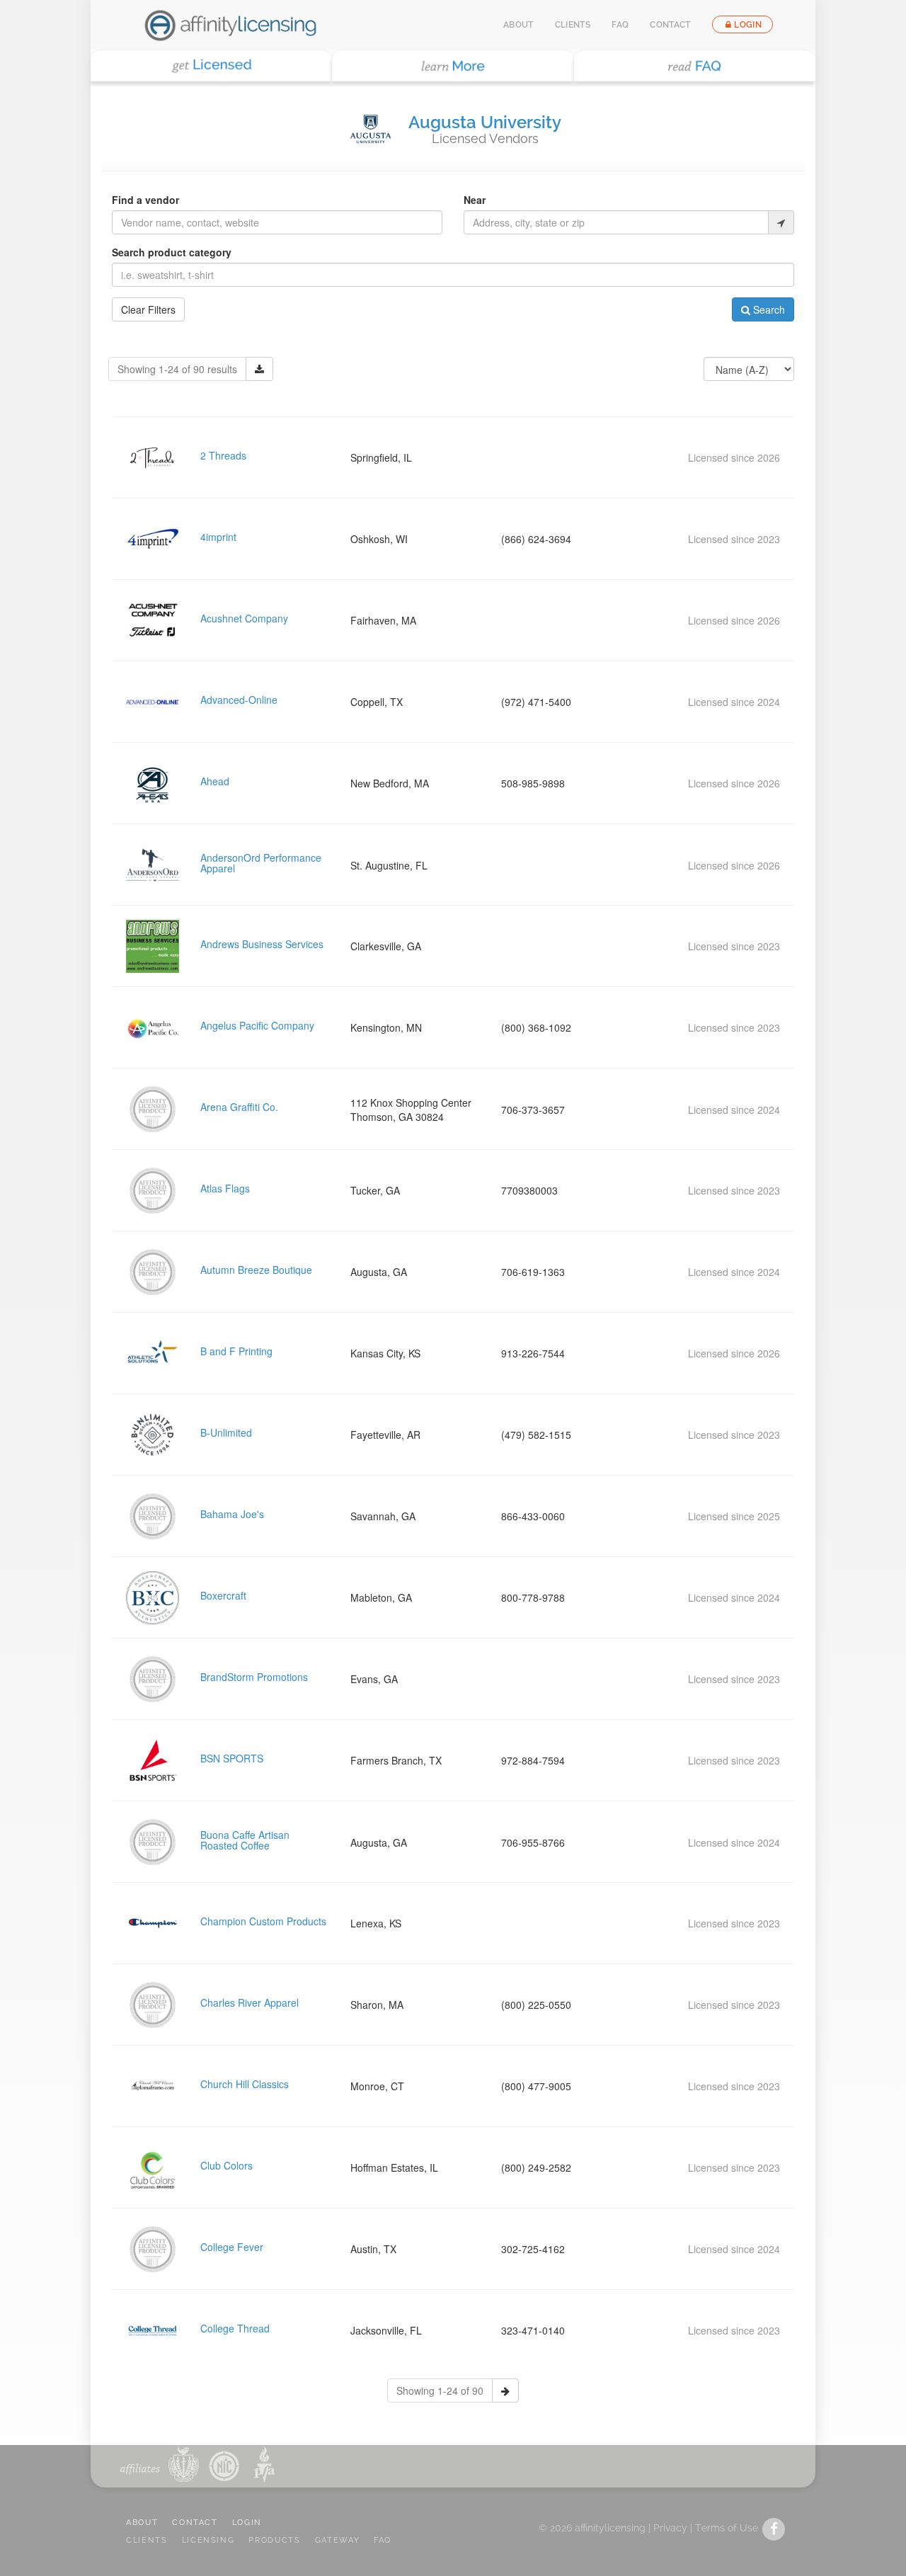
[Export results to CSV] (259, 369)
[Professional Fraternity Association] (262, 2464)
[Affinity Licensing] (230, 25)
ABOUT (142, 2523)
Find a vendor (145, 200)
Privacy (670, 2528)
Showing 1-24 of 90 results (177, 369)
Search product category (172, 252)
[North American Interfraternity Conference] (223, 2464)
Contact (670, 25)
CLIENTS (147, 2540)
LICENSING (208, 2540)
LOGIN (247, 2523)
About (518, 25)
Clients (573, 25)
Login (748, 25)
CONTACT (195, 2523)
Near (475, 200)
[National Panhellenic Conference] (184, 2464)
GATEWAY (338, 2540)
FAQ (620, 25)
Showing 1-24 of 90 (440, 2390)
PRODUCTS (274, 2540)
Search (768, 309)
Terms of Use (727, 2528)
